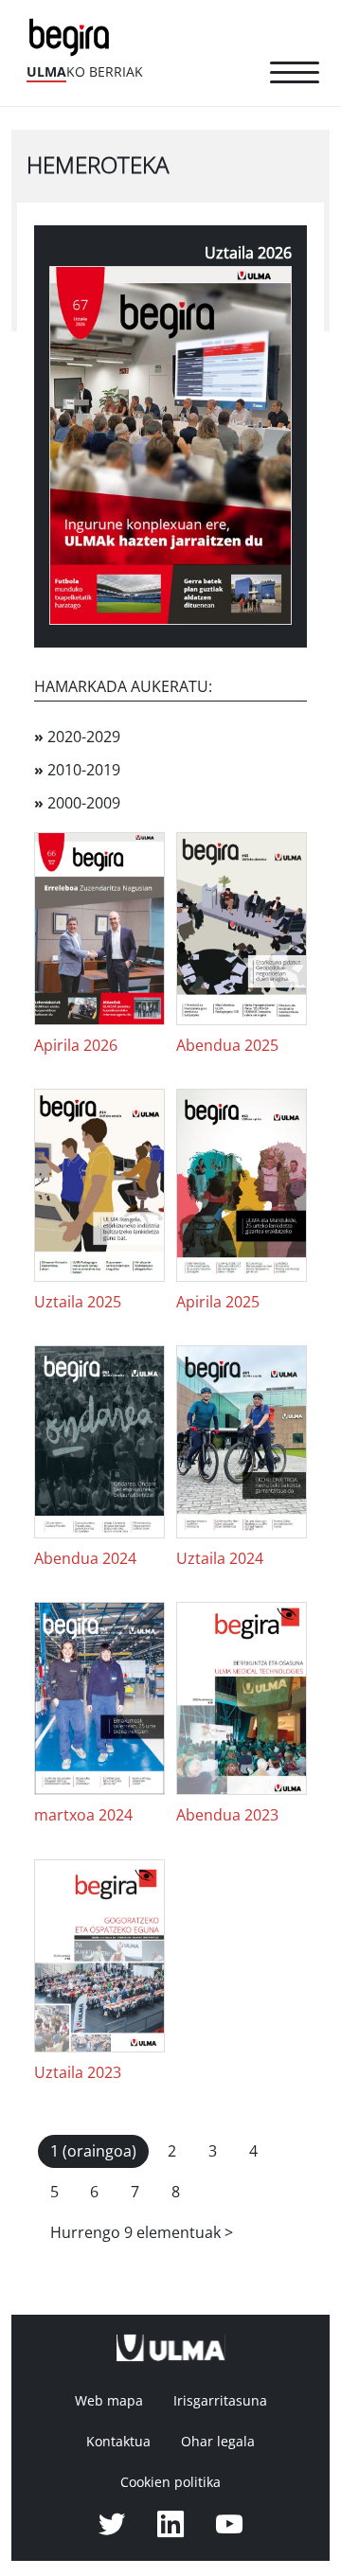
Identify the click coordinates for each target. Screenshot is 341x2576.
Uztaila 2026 (248, 253)
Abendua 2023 (227, 1815)
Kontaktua (118, 2442)
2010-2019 (77, 770)
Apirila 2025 (218, 1302)
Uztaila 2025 (78, 1302)
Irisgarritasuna (220, 2401)
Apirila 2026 (76, 1046)
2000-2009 (77, 803)
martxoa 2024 (83, 1815)
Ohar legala (218, 2442)
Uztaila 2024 (220, 1559)
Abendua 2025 (227, 1046)
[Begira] (73, 36)
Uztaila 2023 (78, 2073)
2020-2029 (77, 737)
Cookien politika (170, 2482)
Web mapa (109, 2401)
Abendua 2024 (85, 1559)
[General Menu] (295, 76)
